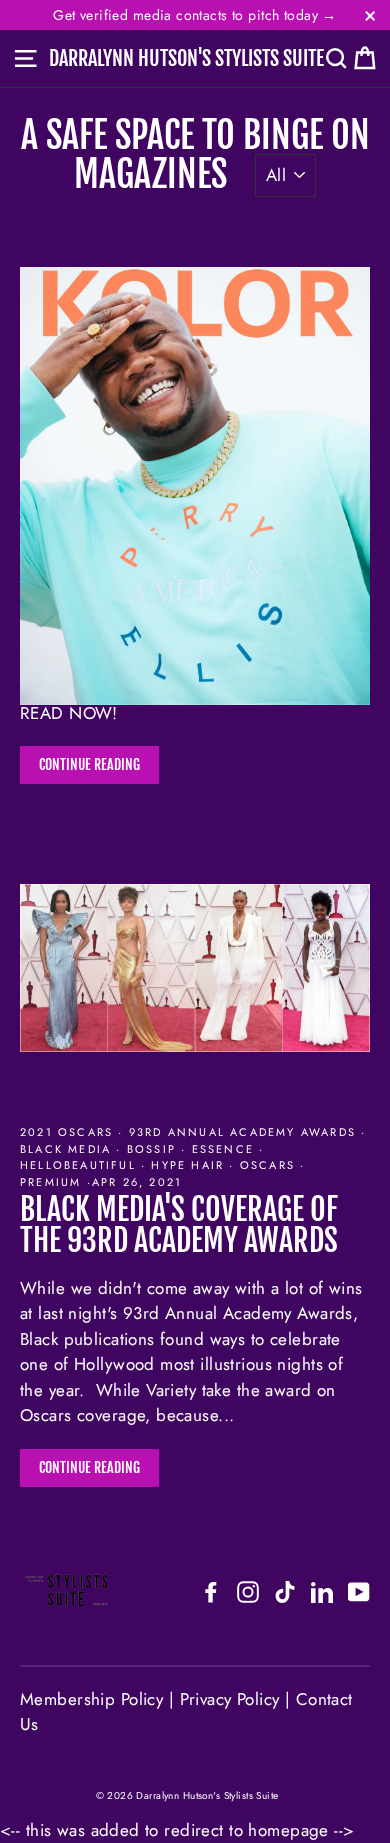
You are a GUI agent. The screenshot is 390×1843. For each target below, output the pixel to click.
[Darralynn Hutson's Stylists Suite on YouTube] (359, 1591)
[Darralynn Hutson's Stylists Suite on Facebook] (211, 1591)
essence (222, 1149)
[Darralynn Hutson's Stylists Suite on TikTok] (285, 1591)
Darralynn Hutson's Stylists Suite (186, 59)
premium (53, 1182)
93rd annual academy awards (243, 1132)
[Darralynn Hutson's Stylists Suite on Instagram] (248, 1591)
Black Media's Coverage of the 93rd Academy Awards (179, 1224)
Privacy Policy (230, 1699)
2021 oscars (69, 1132)
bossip (152, 1149)
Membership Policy (94, 1699)
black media (68, 1149)
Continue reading (89, 764)
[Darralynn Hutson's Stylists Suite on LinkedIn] (322, 1591)
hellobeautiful (80, 1165)
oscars (268, 1165)
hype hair (187, 1165)
